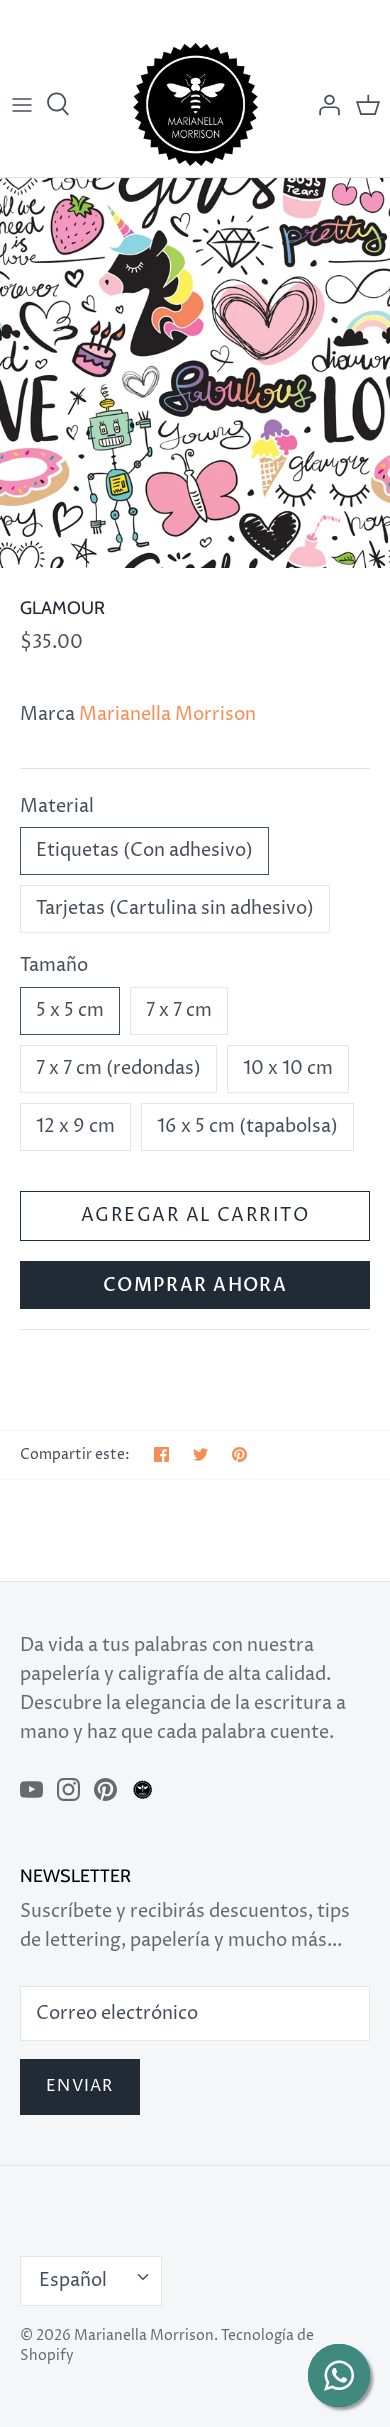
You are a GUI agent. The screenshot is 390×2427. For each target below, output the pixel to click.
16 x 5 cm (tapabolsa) (247, 1126)
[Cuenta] (324, 105)
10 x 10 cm (288, 1068)
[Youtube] (31, 1789)
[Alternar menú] (22, 105)
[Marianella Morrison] (195, 104)
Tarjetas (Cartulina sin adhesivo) (175, 908)
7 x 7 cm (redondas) (118, 1068)
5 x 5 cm (70, 1010)
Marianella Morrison (167, 714)
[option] (195, 373)
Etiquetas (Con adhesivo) (144, 850)
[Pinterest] (105, 1789)
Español (73, 2280)
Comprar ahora (195, 1285)
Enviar (80, 2086)
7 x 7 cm (179, 1010)
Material (57, 806)
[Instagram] (68, 1789)
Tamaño (54, 965)
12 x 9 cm (75, 1126)
